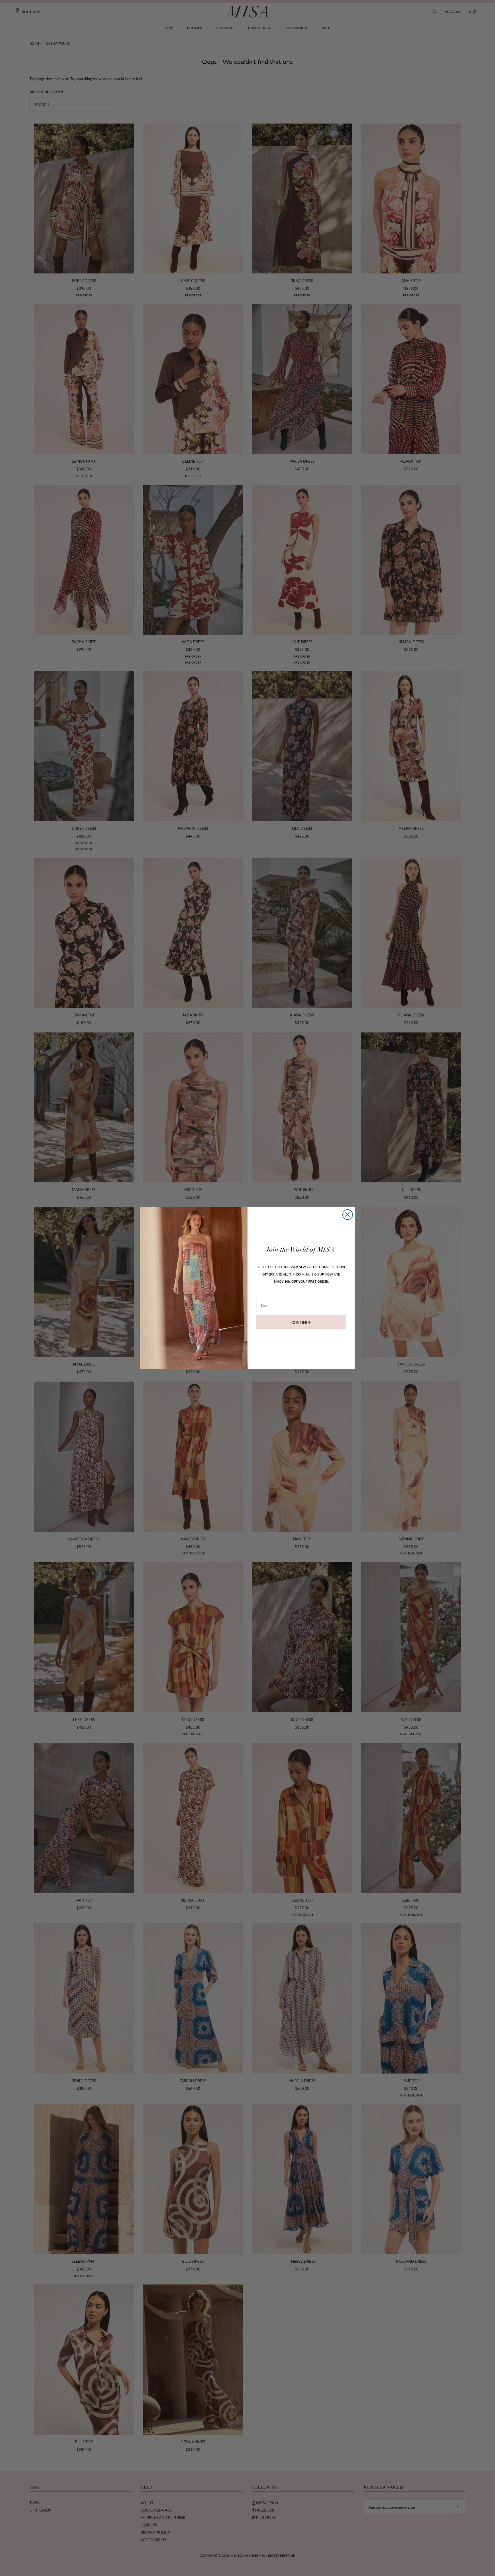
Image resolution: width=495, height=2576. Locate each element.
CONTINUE (301, 1322)
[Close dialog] (348, 1215)
